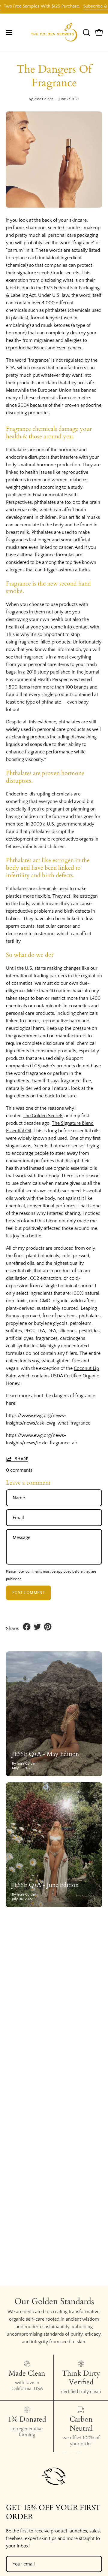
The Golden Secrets (43, 1116)
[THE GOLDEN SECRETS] (54, 33)
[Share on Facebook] (27, 1627)
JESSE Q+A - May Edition (45, 1754)
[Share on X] (37, 1627)
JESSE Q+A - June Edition (45, 1885)
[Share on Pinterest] (48, 1627)
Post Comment (28, 1593)
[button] (86, 32)
